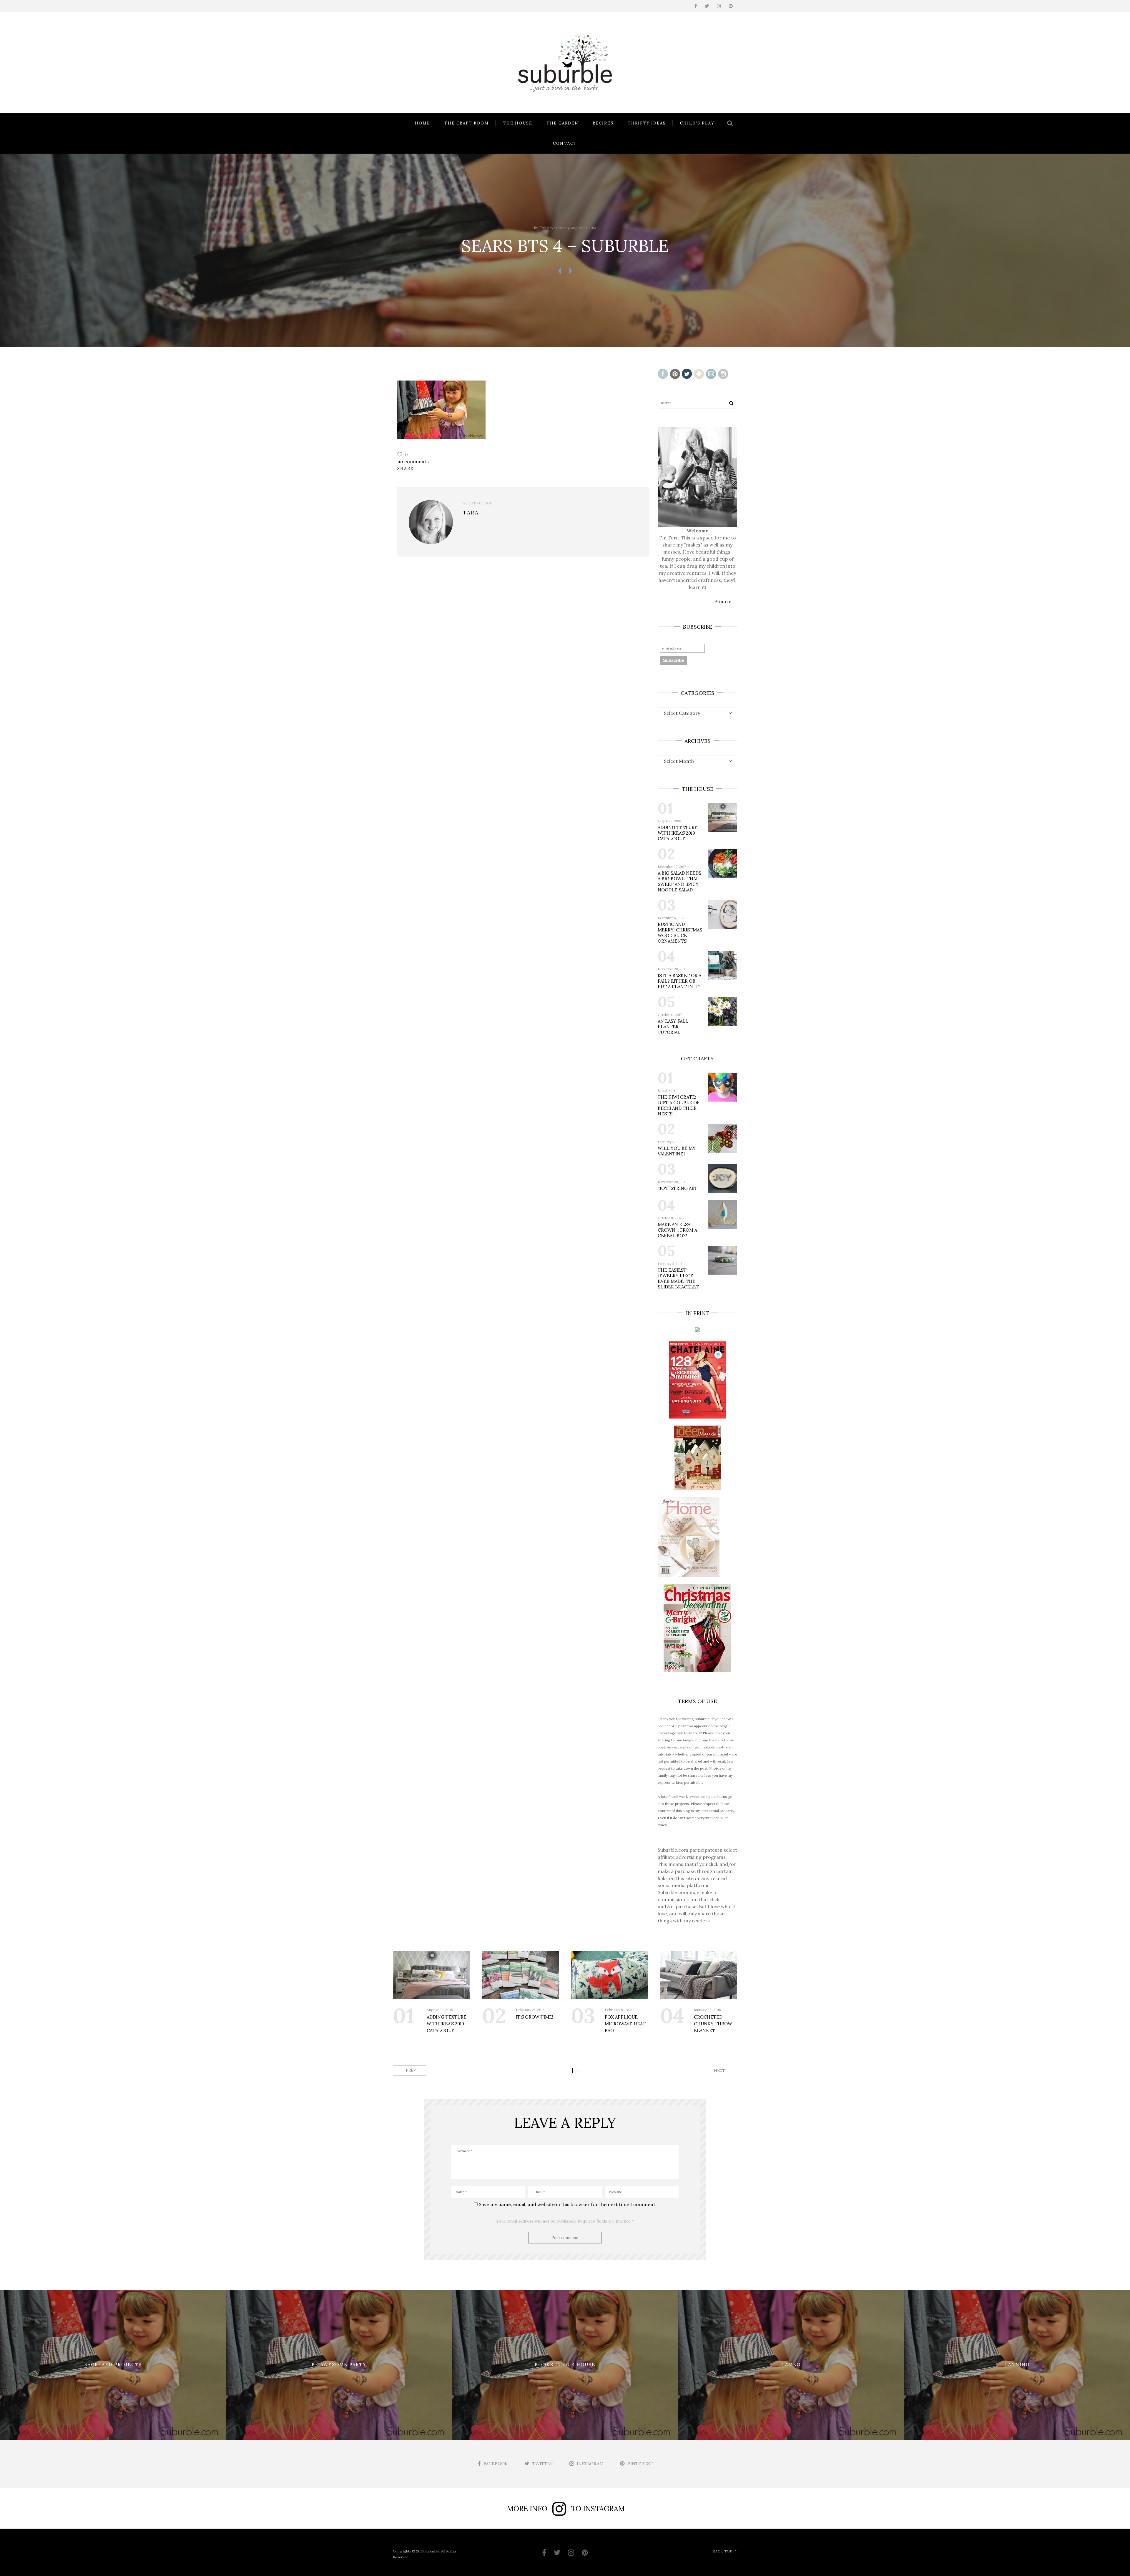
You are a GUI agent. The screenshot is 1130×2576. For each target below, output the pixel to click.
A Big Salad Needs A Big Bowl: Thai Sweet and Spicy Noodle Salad (679, 881)
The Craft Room (467, 123)
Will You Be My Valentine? (677, 1151)
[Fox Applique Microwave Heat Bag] (610, 1975)
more (725, 601)
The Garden (562, 123)
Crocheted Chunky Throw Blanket (713, 2024)
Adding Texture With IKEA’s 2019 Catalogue (678, 833)
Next (720, 2071)
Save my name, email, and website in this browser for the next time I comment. (568, 2204)
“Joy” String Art (678, 1188)
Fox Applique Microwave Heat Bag (625, 2024)
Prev (410, 2070)
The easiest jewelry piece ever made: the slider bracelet (678, 1278)
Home (423, 123)
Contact (565, 143)
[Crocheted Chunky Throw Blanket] (699, 1975)
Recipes (603, 123)
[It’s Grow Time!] (521, 1975)
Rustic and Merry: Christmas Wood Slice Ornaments (680, 933)
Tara (544, 228)
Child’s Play (697, 123)
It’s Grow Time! (535, 2017)
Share (406, 469)
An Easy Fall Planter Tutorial (673, 1027)
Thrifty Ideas (647, 123)
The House (518, 123)
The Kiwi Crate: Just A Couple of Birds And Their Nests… (679, 1105)
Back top (723, 2551)
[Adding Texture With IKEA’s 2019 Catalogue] (432, 1975)
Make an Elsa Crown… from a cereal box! (677, 1230)
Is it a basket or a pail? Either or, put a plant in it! (679, 981)
